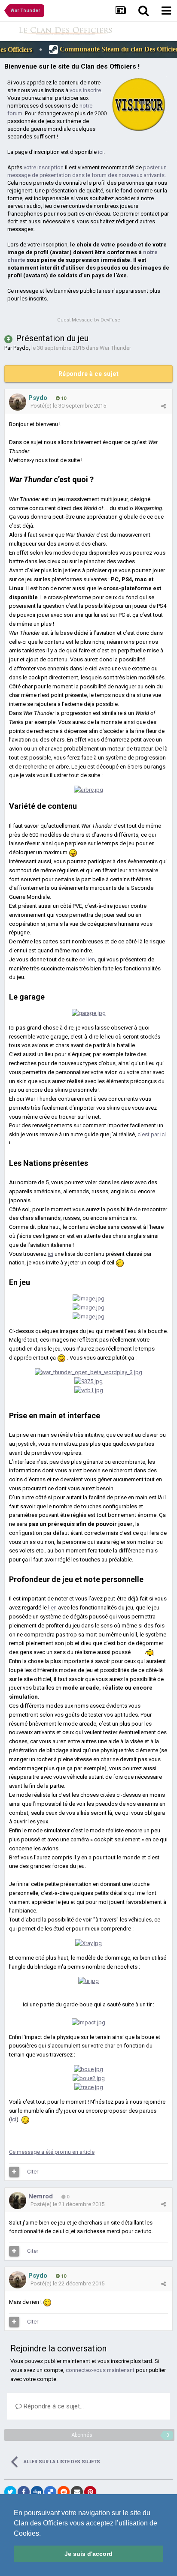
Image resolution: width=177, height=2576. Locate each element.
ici (101, 152)
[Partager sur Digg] (37, 2492)
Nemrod (41, 2196)
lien (52, 1608)
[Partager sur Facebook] (24, 2492)
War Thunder (115, 348)
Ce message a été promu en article (52, 2152)
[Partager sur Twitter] (10, 2492)
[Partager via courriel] (77, 2492)
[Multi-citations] (14, 2172)
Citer (33, 2172)
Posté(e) (68, 406)
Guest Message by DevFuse (89, 320)
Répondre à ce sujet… (53, 2406)
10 (63, 398)
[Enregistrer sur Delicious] (50, 2492)
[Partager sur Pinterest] (90, 2492)
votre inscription (44, 167)
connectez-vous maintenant (100, 2370)
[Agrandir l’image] (73, 852)
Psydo (21, 348)
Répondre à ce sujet (89, 374)
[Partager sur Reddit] (64, 2492)
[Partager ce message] (163, 406)
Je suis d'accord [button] (88, 2554)
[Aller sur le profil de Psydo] (18, 402)
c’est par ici (152, 1134)
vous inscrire (85, 90)
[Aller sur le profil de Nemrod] (18, 2201)
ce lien (87, 959)
